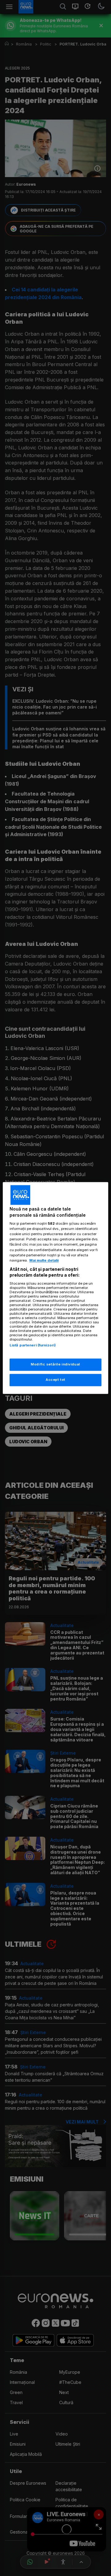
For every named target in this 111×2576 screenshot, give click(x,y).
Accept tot (55, 1380)
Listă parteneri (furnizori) (33, 1345)
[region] (55, 1288)
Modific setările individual (55, 1365)
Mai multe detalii (44, 1260)
